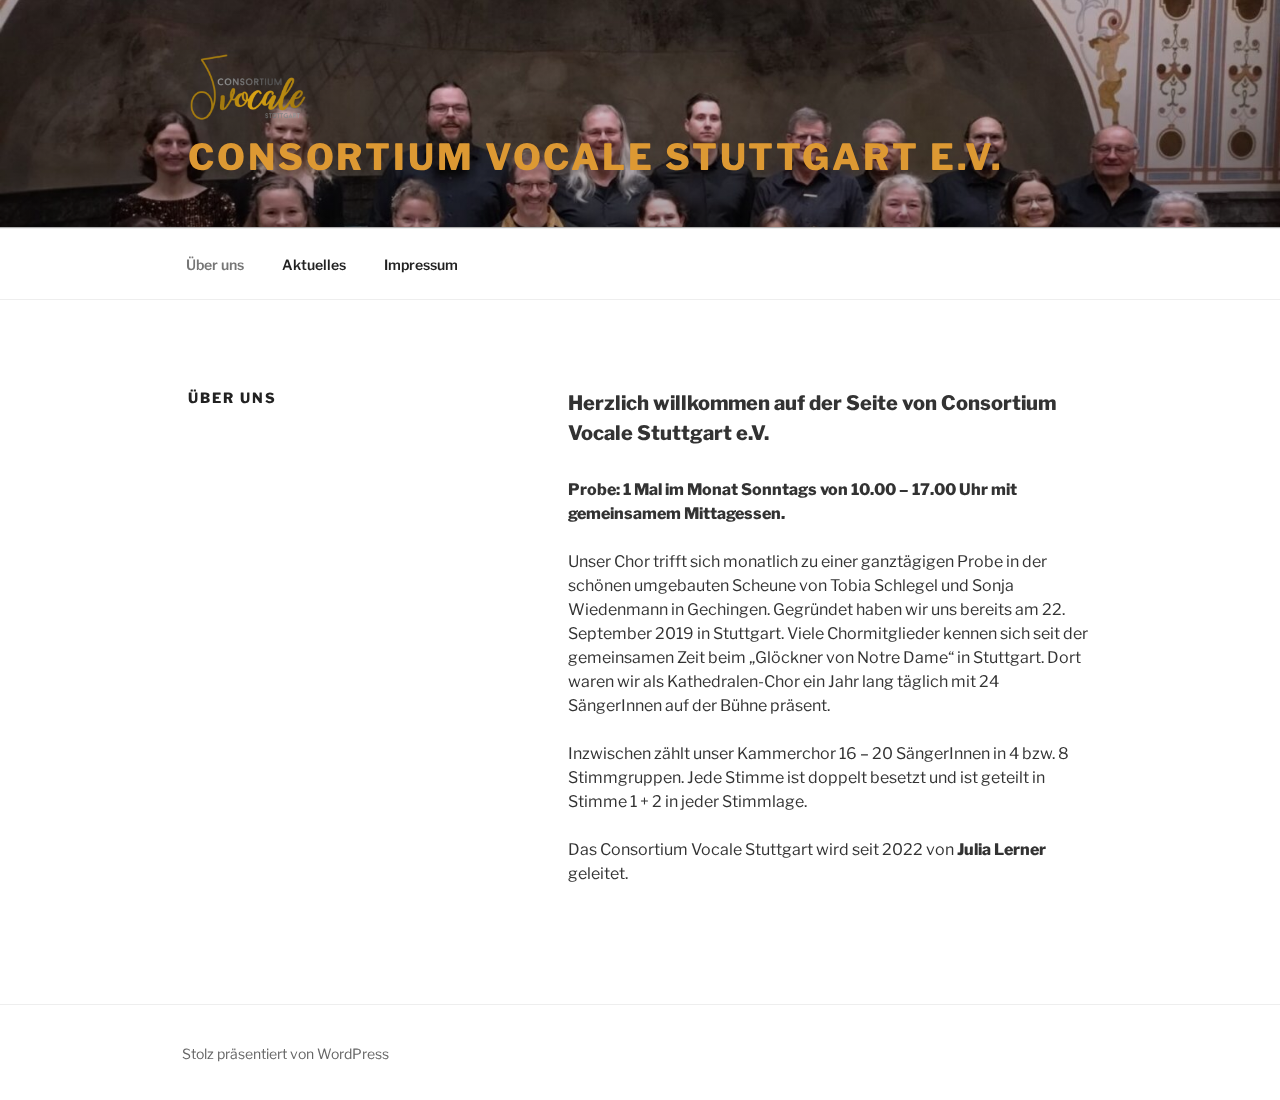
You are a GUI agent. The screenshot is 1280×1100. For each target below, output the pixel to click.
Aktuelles (314, 264)
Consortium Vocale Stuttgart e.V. (596, 157)
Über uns (215, 264)
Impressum (421, 264)
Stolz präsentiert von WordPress (285, 1053)
